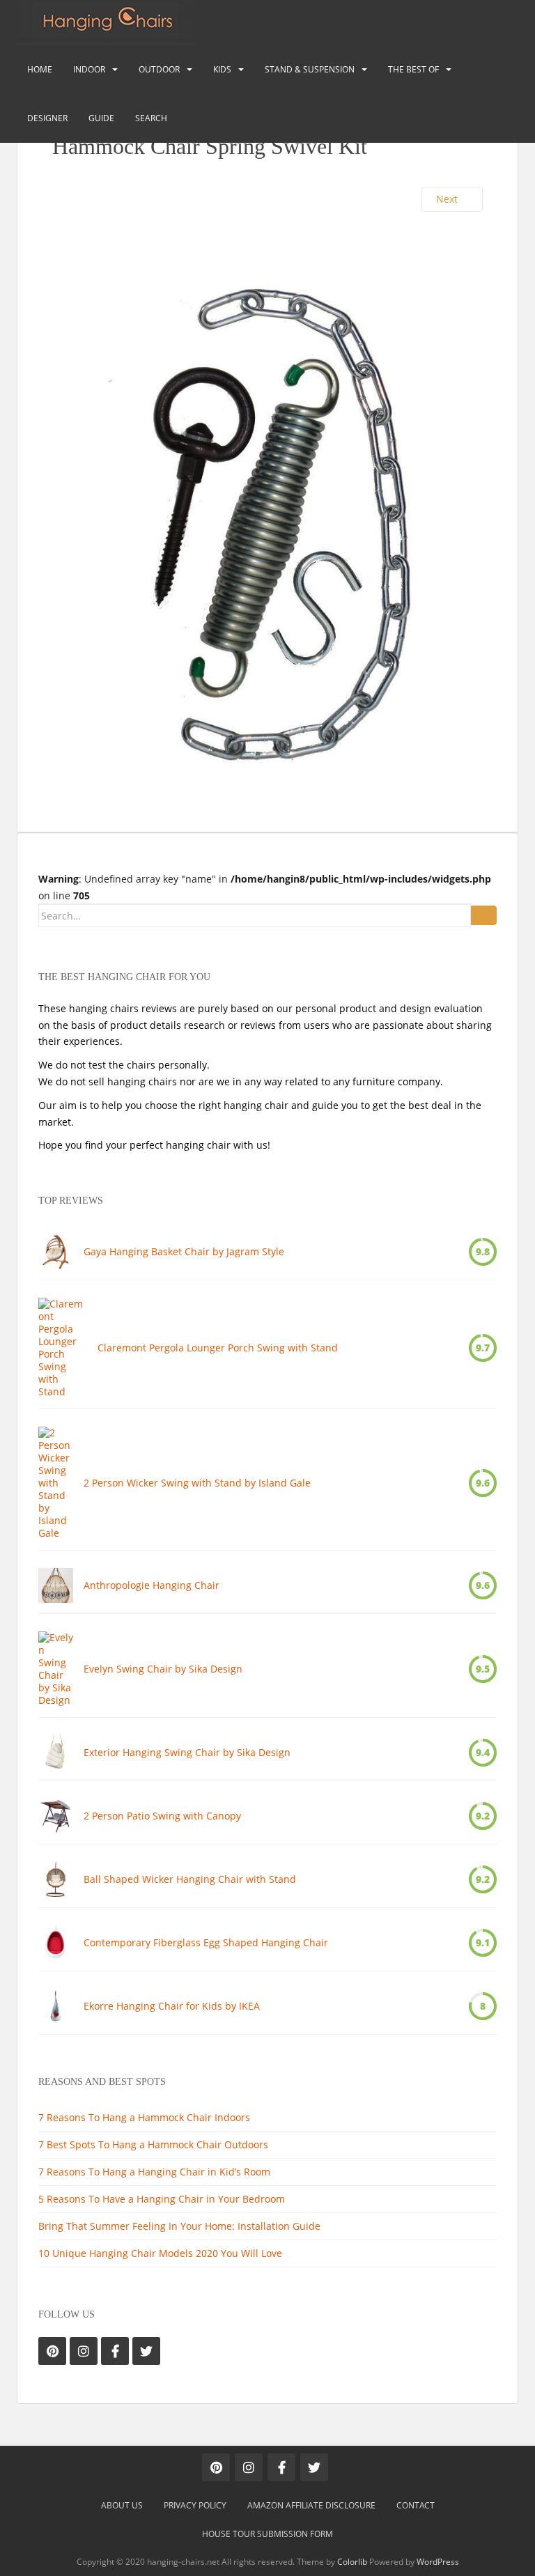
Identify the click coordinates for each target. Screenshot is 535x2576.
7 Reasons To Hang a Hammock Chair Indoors (144, 2117)
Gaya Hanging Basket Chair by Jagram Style (184, 1252)
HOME (40, 69)
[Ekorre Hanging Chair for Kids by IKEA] (56, 2006)
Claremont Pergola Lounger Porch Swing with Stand (218, 1348)
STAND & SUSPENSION (310, 69)
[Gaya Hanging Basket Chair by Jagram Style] (56, 1252)
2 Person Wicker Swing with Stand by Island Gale (197, 1483)
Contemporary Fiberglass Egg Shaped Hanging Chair (206, 1943)
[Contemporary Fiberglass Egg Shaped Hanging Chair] (56, 1943)
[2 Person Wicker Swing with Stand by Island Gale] (56, 1483)
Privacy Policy (195, 2505)
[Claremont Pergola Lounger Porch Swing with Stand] (63, 1348)
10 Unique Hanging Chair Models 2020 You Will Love (160, 2253)
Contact (416, 2505)
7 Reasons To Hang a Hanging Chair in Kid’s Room (154, 2172)
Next (448, 199)
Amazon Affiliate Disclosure (311, 2505)
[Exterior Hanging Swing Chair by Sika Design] (56, 1753)
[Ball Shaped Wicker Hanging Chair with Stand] (56, 1879)
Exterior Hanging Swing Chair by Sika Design (187, 1753)
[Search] (484, 915)
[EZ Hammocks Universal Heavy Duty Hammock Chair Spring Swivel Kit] (267, 512)
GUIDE (101, 118)
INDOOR (89, 69)
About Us (122, 2505)
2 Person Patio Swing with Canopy (162, 1816)
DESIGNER (47, 118)
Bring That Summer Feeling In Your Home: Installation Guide (179, 2226)
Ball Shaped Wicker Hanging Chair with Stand (190, 1879)
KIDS (222, 69)
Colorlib (352, 2562)
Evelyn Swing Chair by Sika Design (163, 1669)
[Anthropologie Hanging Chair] (56, 1585)
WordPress (438, 2562)
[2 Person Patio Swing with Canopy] (56, 1816)
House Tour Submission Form (267, 2534)
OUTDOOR (159, 69)
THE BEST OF (413, 69)
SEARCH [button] (151, 118)
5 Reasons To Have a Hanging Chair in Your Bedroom (162, 2199)
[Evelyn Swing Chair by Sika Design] (56, 1669)
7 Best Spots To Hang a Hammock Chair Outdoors (153, 2144)
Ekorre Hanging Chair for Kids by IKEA (172, 2006)
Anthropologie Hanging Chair (152, 1585)
